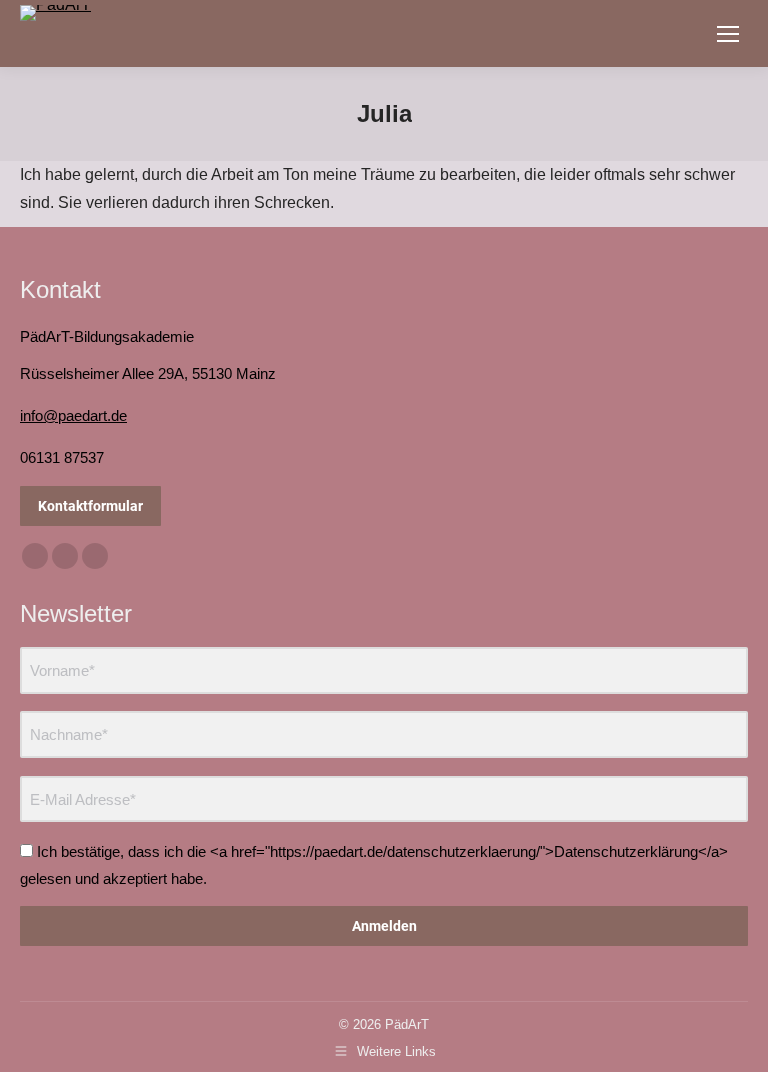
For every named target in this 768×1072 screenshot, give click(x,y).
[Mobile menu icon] (728, 34)
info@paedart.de (73, 415)
